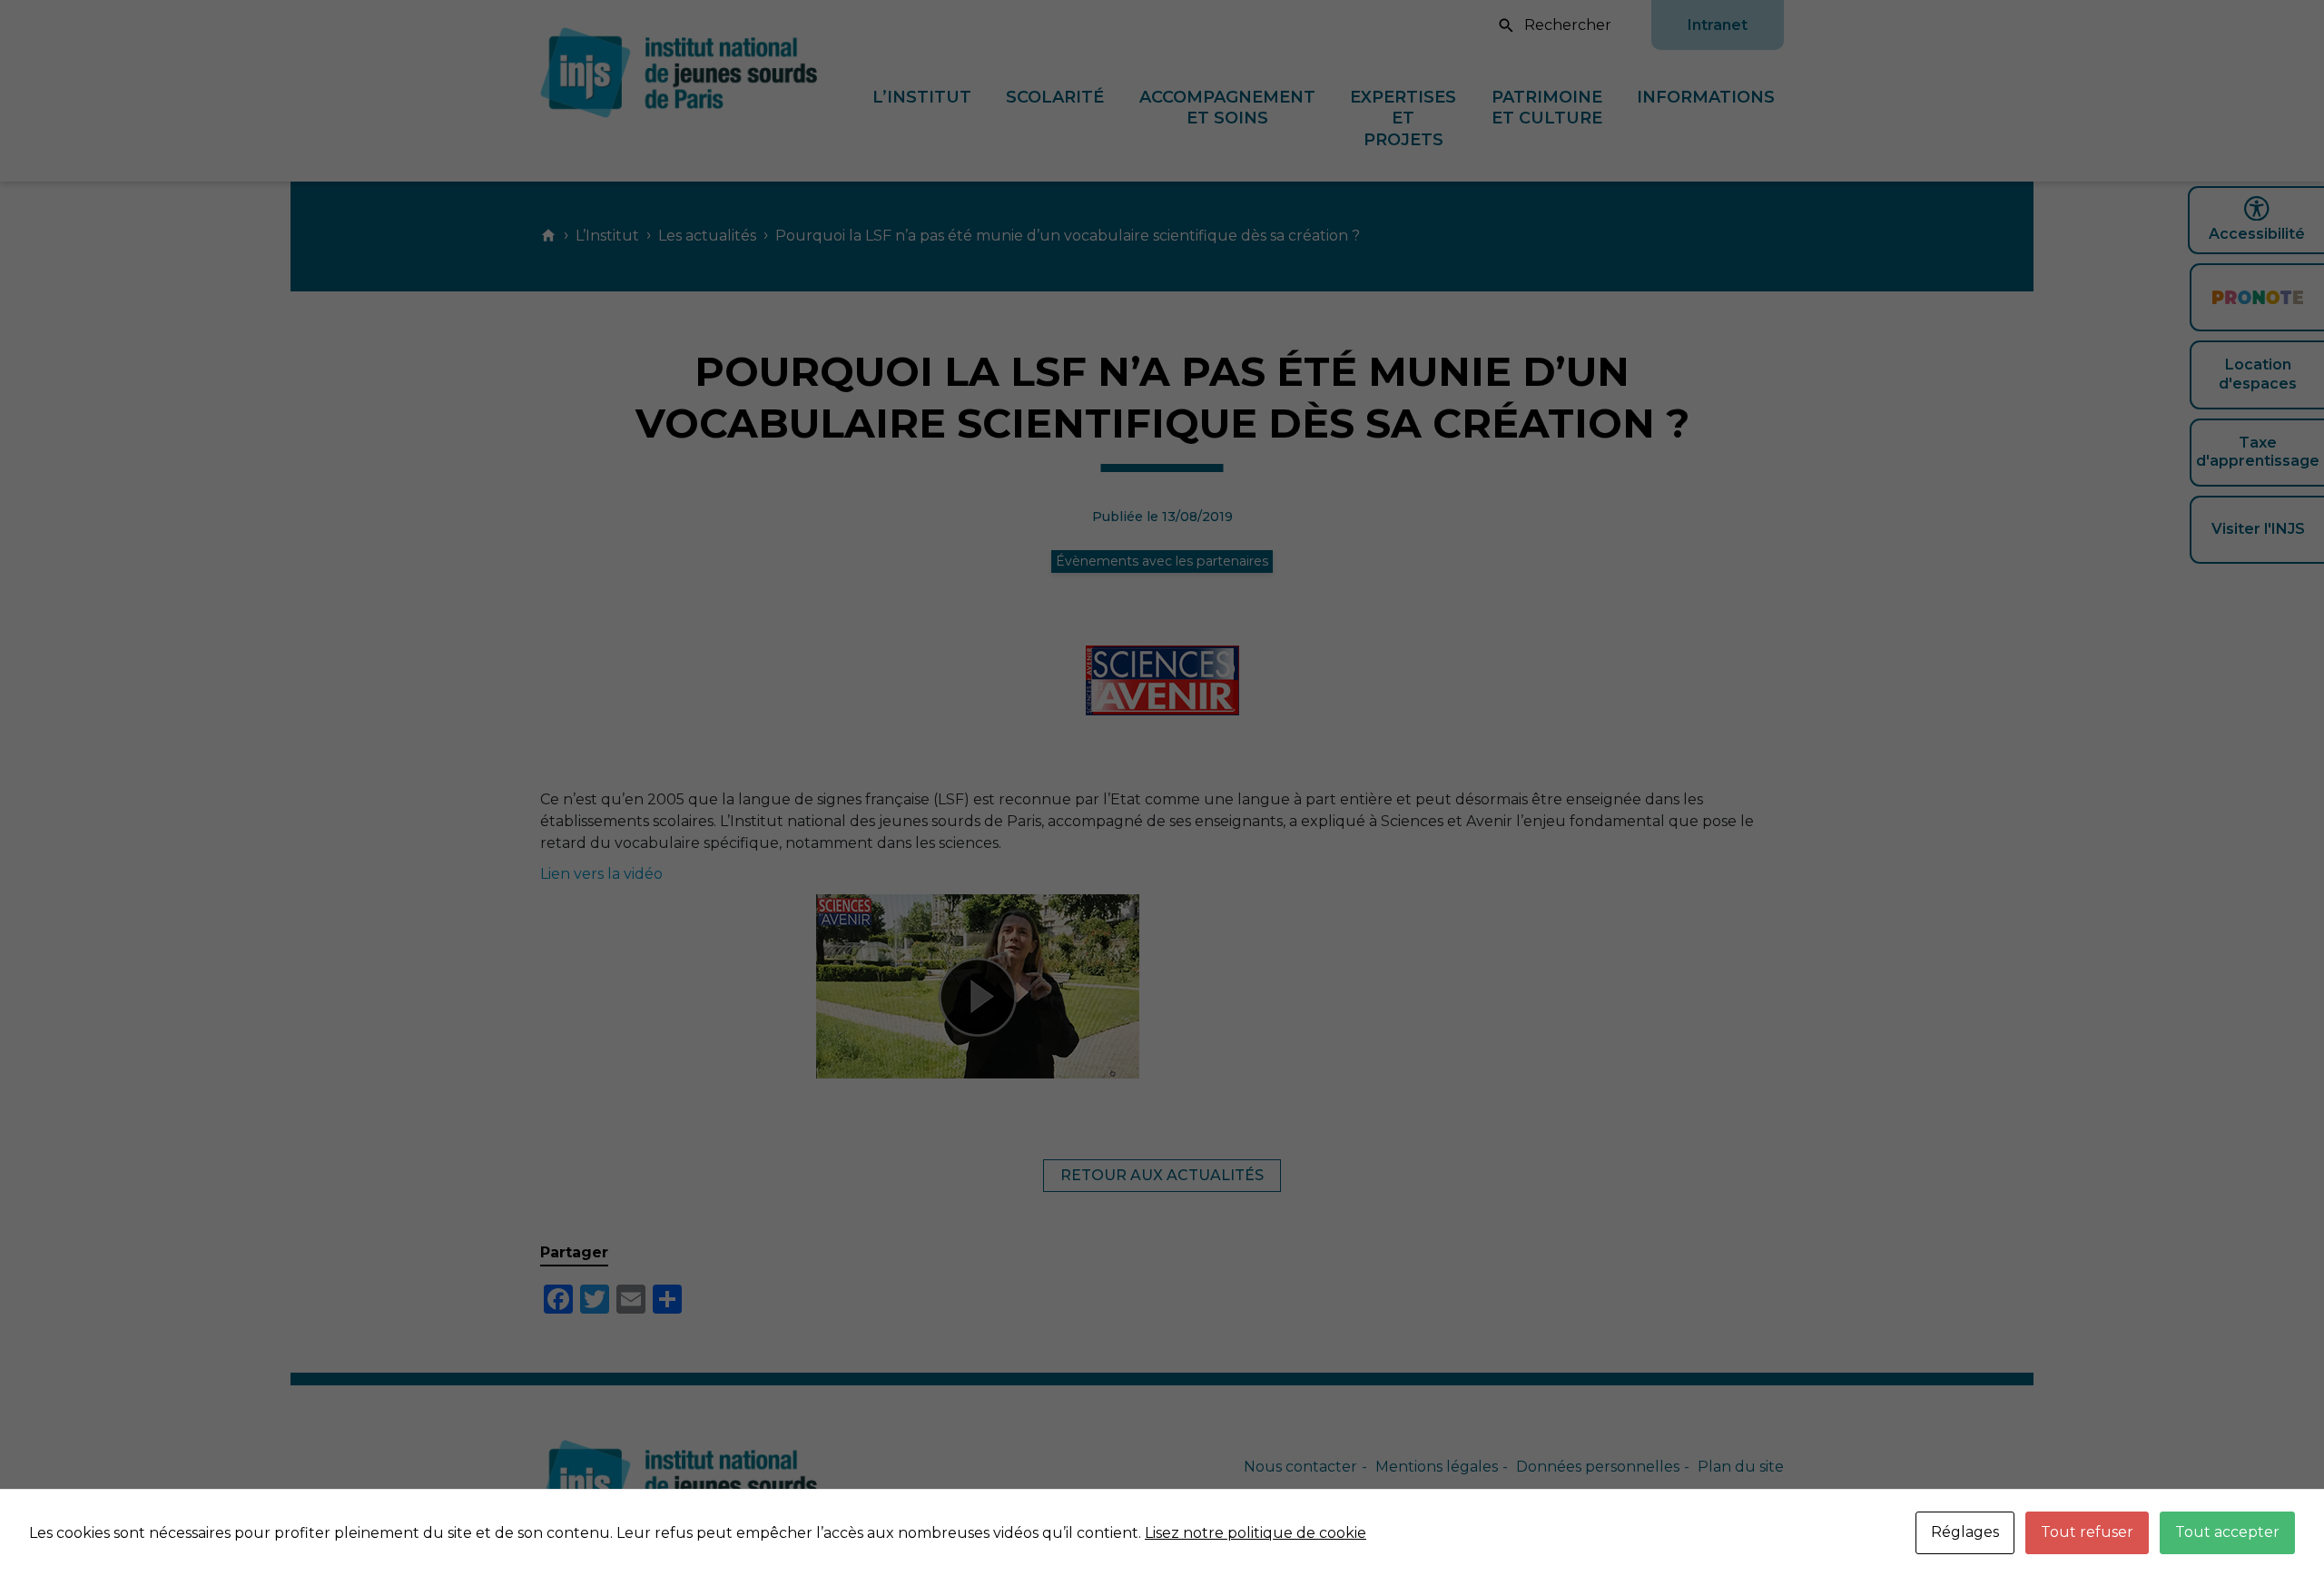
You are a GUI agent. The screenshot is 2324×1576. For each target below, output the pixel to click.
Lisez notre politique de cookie (1256, 1533)
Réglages (1965, 1532)
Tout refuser (2087, 1532)
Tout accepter (2227, 1532)
